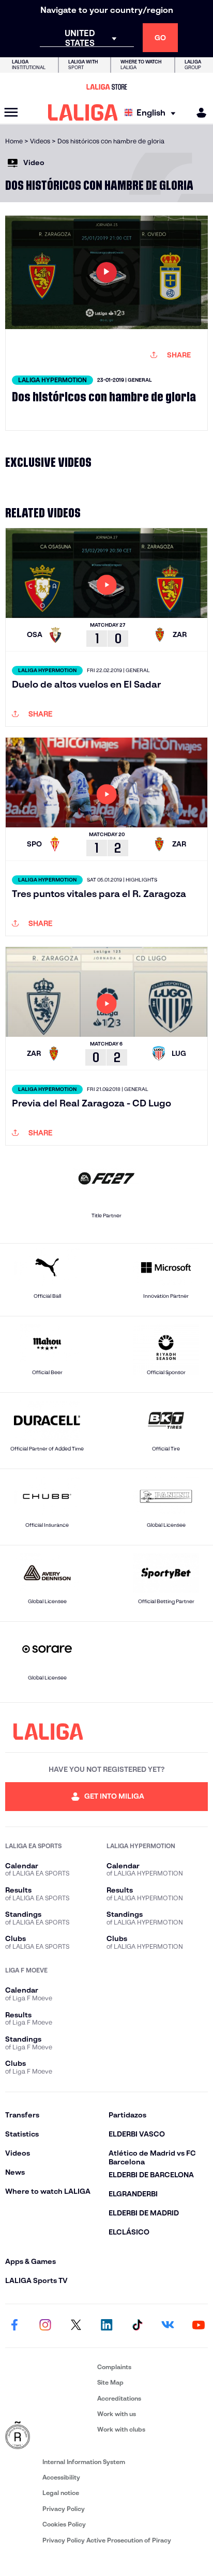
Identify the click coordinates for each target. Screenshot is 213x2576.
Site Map (110, 2382)
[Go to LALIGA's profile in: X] (76, 2326)
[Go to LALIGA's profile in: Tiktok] (137, 2326)
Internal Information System (84, 2462)
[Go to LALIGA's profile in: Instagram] (45, 2326)
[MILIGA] (198, 113)
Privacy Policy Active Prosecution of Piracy (107, 2540)
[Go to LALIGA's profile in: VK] (168, 2326)
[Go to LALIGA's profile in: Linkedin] (106, 2326)
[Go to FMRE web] (49, 2436)
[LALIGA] (83, 112)
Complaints (114, 2367)
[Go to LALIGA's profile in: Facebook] (14, 2326)
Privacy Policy (64, 2509)
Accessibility (61, 2477)
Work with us (117, 2414)
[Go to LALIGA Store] (106, 87)
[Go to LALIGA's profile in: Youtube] (199, 2326)
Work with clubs (121, 2429)
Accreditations (119, 2398)
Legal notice (61, 2493)
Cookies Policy (64, 2524)
